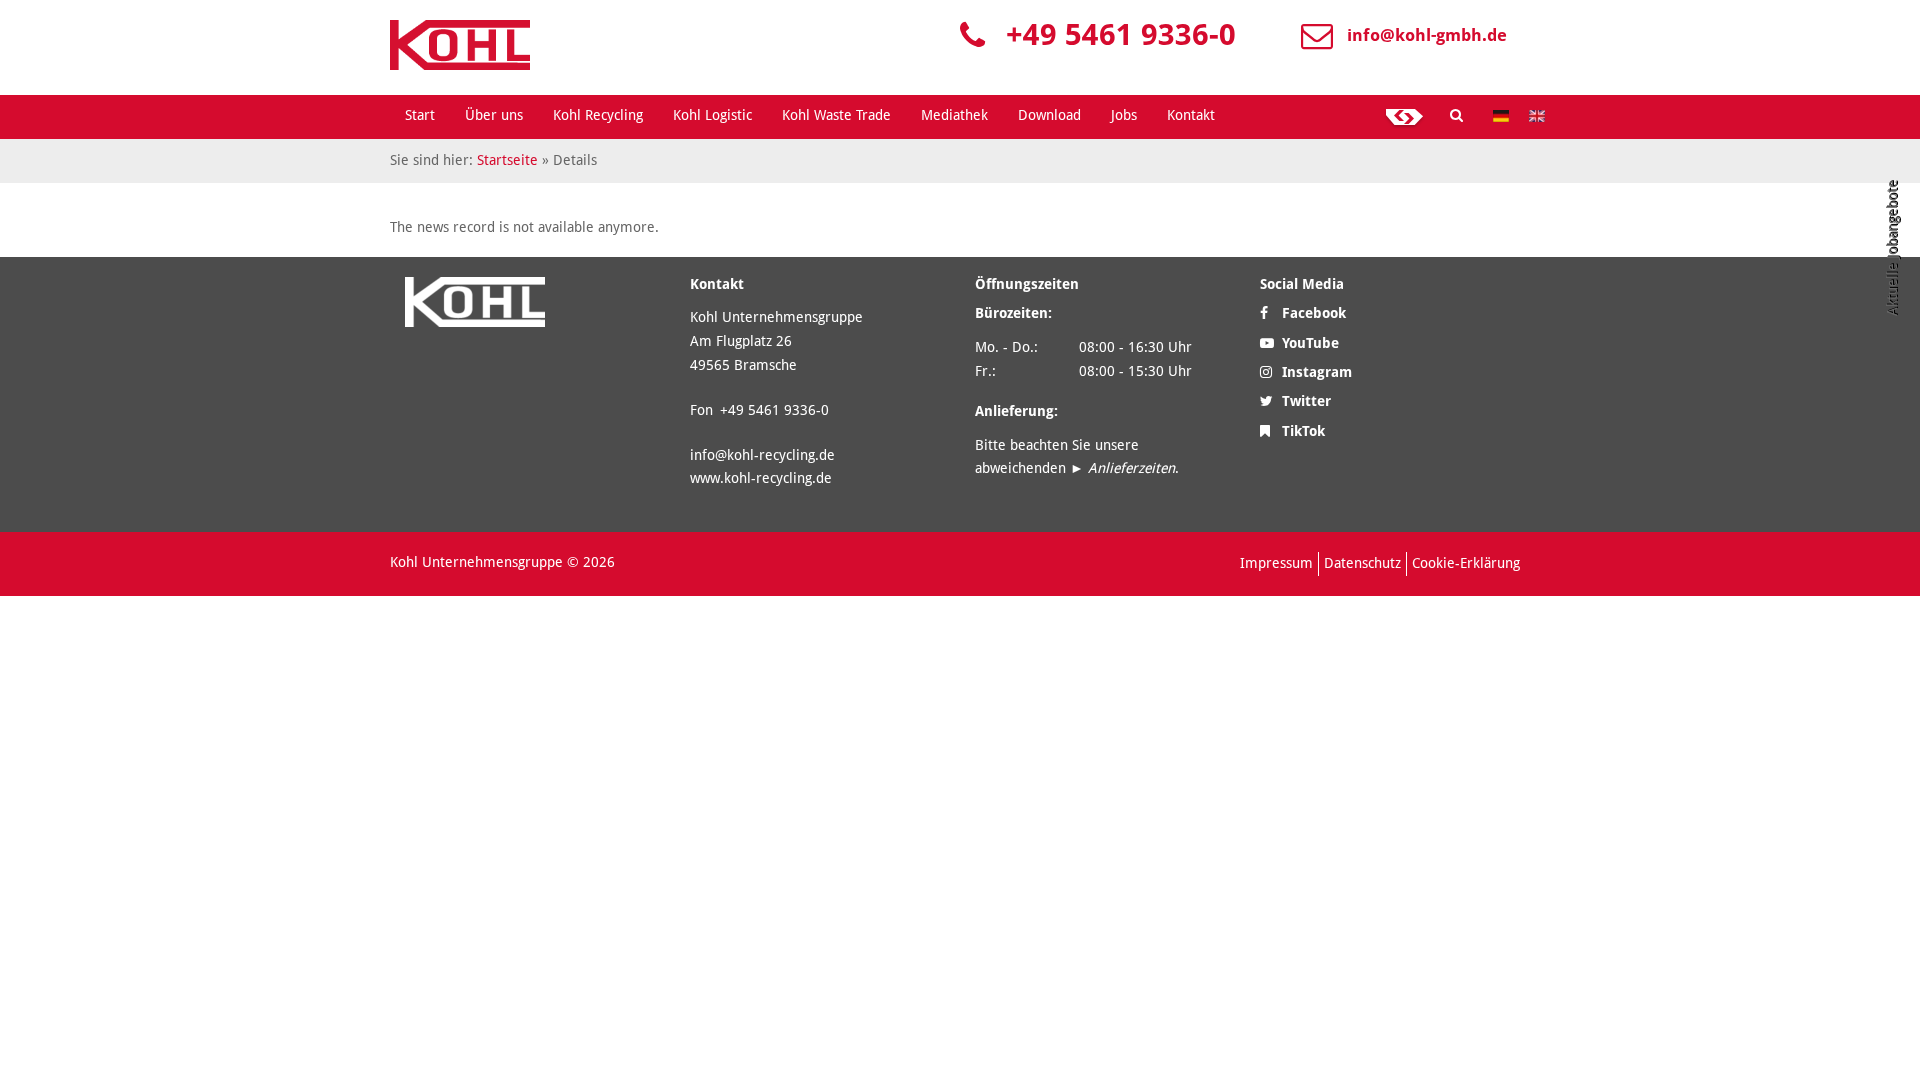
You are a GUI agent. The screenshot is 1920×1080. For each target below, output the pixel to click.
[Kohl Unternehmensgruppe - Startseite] (460, 45)
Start (420, 115)
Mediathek (954, 115)
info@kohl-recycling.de (762, 455)
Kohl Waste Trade (836, 115)
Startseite (507, 160)
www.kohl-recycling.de (761, 478)
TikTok (1301, 431)
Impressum (1276, 563)
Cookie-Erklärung (1466, 563)
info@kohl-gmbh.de (1427, 35)
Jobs (1124, 115)
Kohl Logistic (712, 115)
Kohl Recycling (598, 115)
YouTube (1308, 343)
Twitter (1304, 401)
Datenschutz (1362, 563)
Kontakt (1191, 115)
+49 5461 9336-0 (1121, 34)
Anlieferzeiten (1131, 468)
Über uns (494, 115)
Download (1049, 115)
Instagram (1315, 372)
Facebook (1312, 313)
